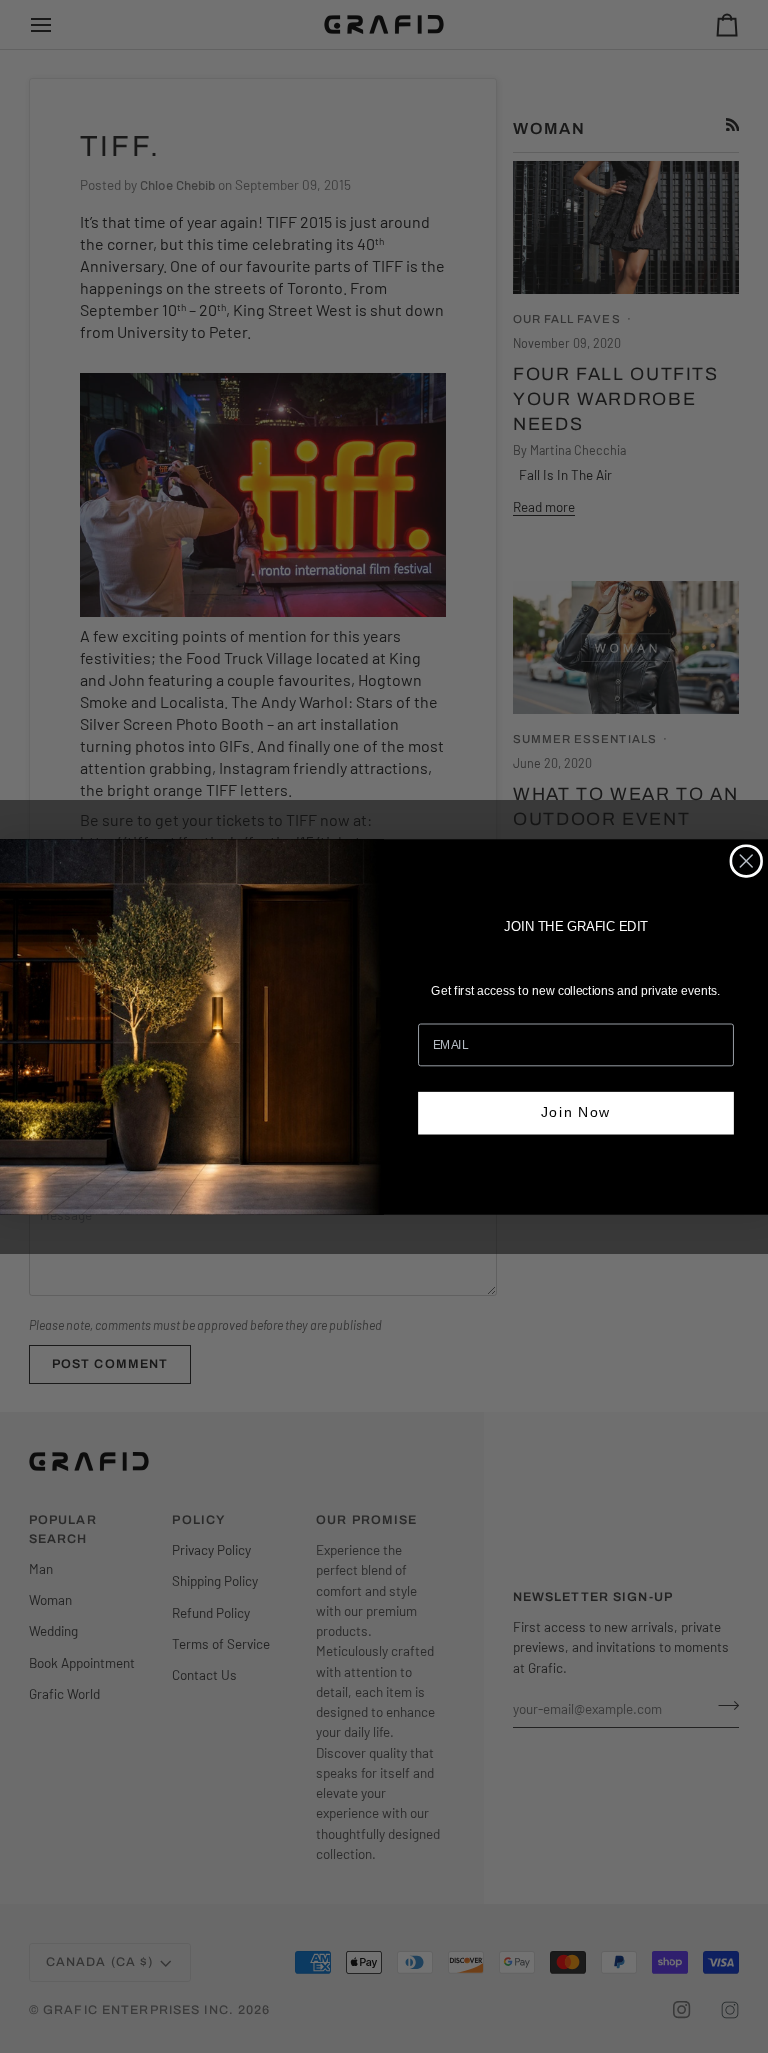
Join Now (576, 1112)
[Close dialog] (746, 861)
